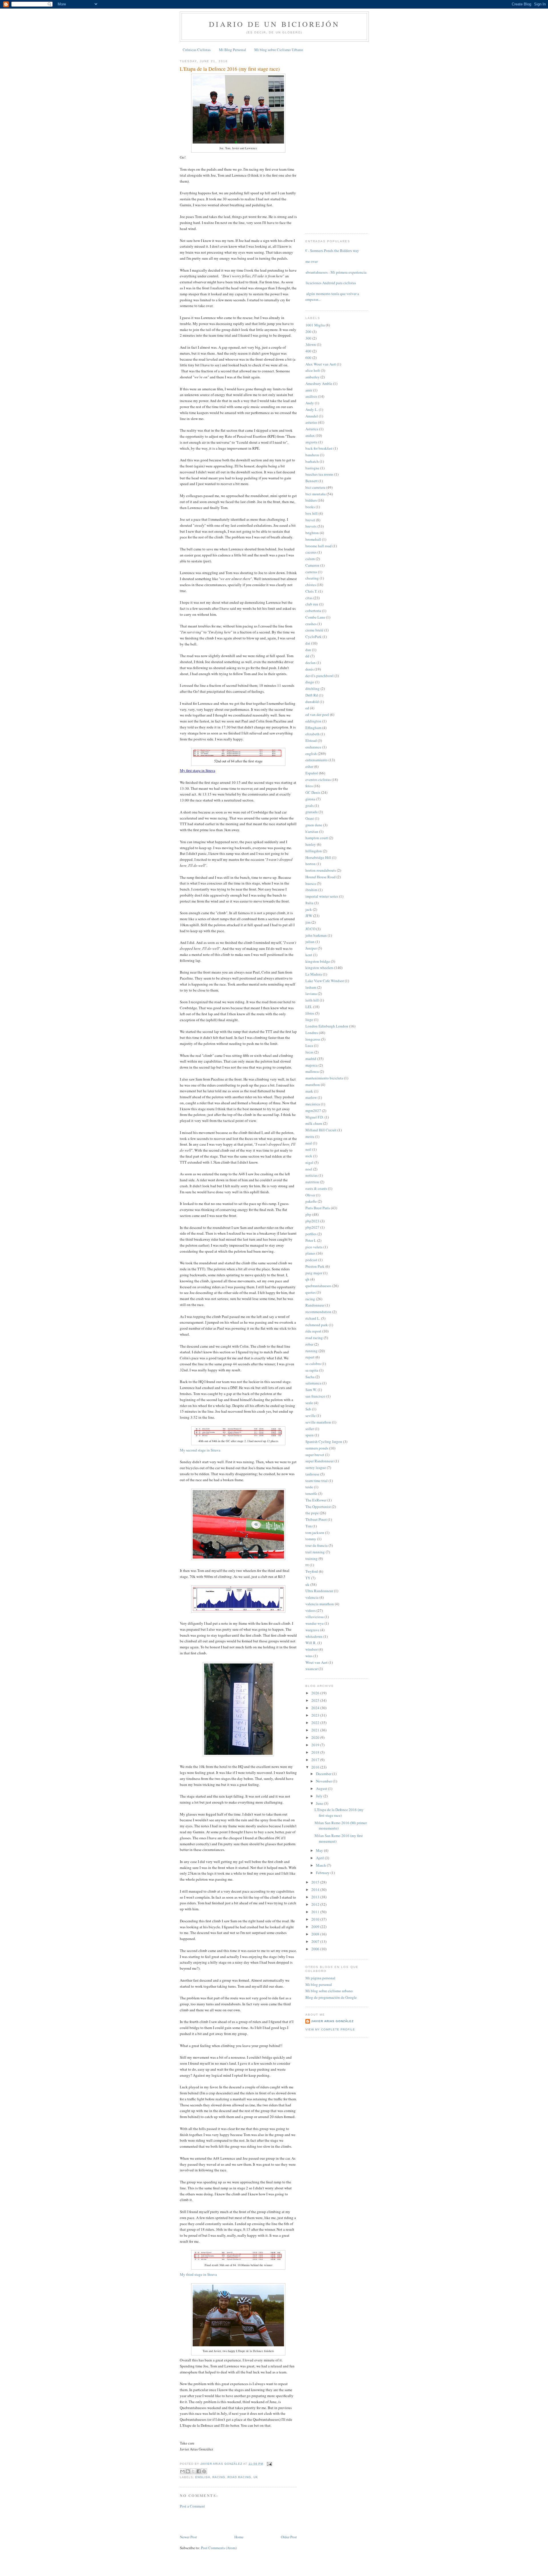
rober (309, 1344)
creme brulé (314, 630)
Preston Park (315, 1266)
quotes (311, 1292)
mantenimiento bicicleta (324, 1078)
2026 (316, 1693)
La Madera (314, 974)
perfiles (311, 1234)
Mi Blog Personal (232, 50)
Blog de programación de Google (331, 1997)
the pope (312, 1513)
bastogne (312, 468)
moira (310, 1136)
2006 (316, 1949)
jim (308, 922)
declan (311, 663)
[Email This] (182, 2471)
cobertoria (313, 611)
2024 (316, 1708)
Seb (308, 1409)
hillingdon (314, 851)
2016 (316, 1767)
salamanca (313, 1383)
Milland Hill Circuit (321, 1130)
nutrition (312, 1182)
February (323, 1873)
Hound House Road (321, 877)
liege (309, 1020)
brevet (310, 520)
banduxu (312, 455)
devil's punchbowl (320, 676)
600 (308, 358)
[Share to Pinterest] (204, 2471)
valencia (312, 1597)
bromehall (313, 539)
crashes (311, 624)
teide (309, 1487)
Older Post (289, 2537)
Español (312, 773)
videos (311, 1610)
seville (311, 1416)
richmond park (317, 1325)
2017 (316, 1760)
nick (309, 1156)
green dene (314, 825)
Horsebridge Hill (318, 857)
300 (308, 338)
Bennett (312, 481)
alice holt (313, 370)
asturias (311, 422)
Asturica (312, 429)
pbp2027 (312, 1227)
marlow (311, 1097)
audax (310, 435)
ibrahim (311, 890)
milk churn (314, 1123)
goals (310, 805)
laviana (311, 994)
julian (310, 942)
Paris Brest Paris (318, 1208)
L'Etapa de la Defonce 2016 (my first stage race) (339, 1812)
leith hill (312, 1000)
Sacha (310, 1377)
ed (307, 708)
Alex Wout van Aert (321, 364)
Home (239, 2537)
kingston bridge (318, 961)
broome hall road (319, 546)
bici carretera (315, 487)
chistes (311, 585)
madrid (311, 1059)
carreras (311, 572)
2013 (316, 1897)
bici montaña (316, 494)
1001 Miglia (315, 325)
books (310, 507)
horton (311, 864)
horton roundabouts (321, 870)
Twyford (312, 1571)
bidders (311, 500)
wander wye (315, 1623)
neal (309, 1143)
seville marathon (318, 1422)
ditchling (313, 689)
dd (307, 656)
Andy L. (312, 409)
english (203, 2477)
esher (309, 766)
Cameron (312, 565)
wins (309, 1656)
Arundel (312, 416)
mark (309, 1091)
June (320, 1803)
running (312, 1351)
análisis (311, 396)
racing (219, 2477)
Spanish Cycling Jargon (324, 1442)
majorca (312, 1065)
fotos (309, 786)
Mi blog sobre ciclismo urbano (329, 1991)
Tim (309, 1526)
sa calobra (313, 1364)
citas (309, 598)
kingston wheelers (319, 968)
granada (312, 812)
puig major (314, 1273)
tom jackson (315, 1533)
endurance (313, 747)
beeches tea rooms (319, 474)
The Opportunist (318, 1507)
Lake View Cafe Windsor (325, 981)
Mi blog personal (319, 1985)
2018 (316, 1752)
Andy (310, 403)
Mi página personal (320, 1978)
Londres (312, 1033)
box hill (312, 513)
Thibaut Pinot (316, 1519)
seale (309, 1403)
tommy (311, 1539)
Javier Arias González (332, 2021)
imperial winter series (322, 896)
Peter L (311, 1240)
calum (310, 559)
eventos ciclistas (318, 780)
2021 (316, 1730)
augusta (311, 442)
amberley (313, 377)
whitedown (314, 1636)
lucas (309, 1052)
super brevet (315, 1455)
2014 (316, 1889)
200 (308, 332)
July (320, 1796)
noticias (312, 1175)
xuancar (312, 1669)
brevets (311, 526)
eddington (313, 721)
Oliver (310, 1195)
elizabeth (313, 734)
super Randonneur (320, 1461)
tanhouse (312, 1474)
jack (309, 909)
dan (308, 650)
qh (307, 1279)
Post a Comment (192, 2506)
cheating (312, 578)
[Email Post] (269, 2464)
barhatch (312, 461)
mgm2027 (313, 1111)
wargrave (312, 1630)
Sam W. (311, 1390)
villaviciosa (315, 1617)
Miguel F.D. (315, 1117)
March (321, 1865)
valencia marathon (320, 1604)
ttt (307, 1565)
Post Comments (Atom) (219, 2548)
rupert (310, 1357)
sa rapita (312, 1370)
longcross (313, 1039)
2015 (316, 1882)
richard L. (313, 1318)
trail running (315, 1552)
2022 (316, 1723)
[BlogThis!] (188, 2471)
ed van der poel (317, 714)
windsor (312, 1649)
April (320, 1858)
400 (308, 351)
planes (310, 1253)
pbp (308, 1214)
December (324, 1774)
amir (309, 390)
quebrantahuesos (318, 1286)
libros (310, 1013)
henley (311, 844)
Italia (309, 903)
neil (308, 1149)
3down (311, 344)
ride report (313, 1331)
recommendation (318, 1312)
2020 (316, 1737)
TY (308, 1578)
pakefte (311, 1201)
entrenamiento (317, 760)
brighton (312, 533)
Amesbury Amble (319, 383)
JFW (309, 916)
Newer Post (188, 2537)
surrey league (316, 1467)
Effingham (313, 728)
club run (312, 604)
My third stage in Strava (198, 2274)
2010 (316, 1919)
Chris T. (311, 591)
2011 (316, 1912)
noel (309, 1169)
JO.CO (310, 929)
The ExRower (316, 1500)
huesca (311, 883)
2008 (316, 1934)
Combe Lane (315, 617)
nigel (309, 1162)
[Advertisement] (213, 2521)
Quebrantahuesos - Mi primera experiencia (334, 272)
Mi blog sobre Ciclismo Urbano (279, 50)
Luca (309, 1045)
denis (310, 669)
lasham (311, 987)
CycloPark (314, 637)
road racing (239, 2477)
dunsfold (312, 702)
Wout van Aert (317, 1662)
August (322, 1788)
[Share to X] (193, 2471)
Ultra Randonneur (319, 1591)
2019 (316, 1745)
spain (310, 1435)
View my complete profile (330, 2029)
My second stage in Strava (200, 1450)
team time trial (317, 1481)
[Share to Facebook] (199, 2471)
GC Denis (313, 792)
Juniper (311, 948)
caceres (311, 552)
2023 (316, 1715)
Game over (309, 261)
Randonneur (315, 1305)
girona (310, 799)
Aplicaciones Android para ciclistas (329, 283)
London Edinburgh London (327, 1026)
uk (256, 2477)
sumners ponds (317, 1448)
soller (310, 1429)
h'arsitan (312, 831)
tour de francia (317, 1545)
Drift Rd (312, 695)
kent (309, 955)
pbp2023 (312, 1221)
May (320, 1850)
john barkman (316, 935)
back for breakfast (319, 448)
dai (308, 643)
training (312, 1558)
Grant (310, 818)
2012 (316, 1904)
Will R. (311, 1643)
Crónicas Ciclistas (197, 50)
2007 (316, 1941)
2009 (316, 1927)
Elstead (311, 740)
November (324, 1781)
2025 (316, 1700)
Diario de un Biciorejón (274, 24)
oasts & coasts (316, 1188)
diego (310, 682)
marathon (313, 1085)
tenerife (311, 1493)
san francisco (315, 1396)
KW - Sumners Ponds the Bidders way (330, 251)
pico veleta (314, 1247)
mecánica (313, 1104)
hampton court (317, 838)
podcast (311, 1260)
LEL (309, 1007)
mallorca (312, 1071)
